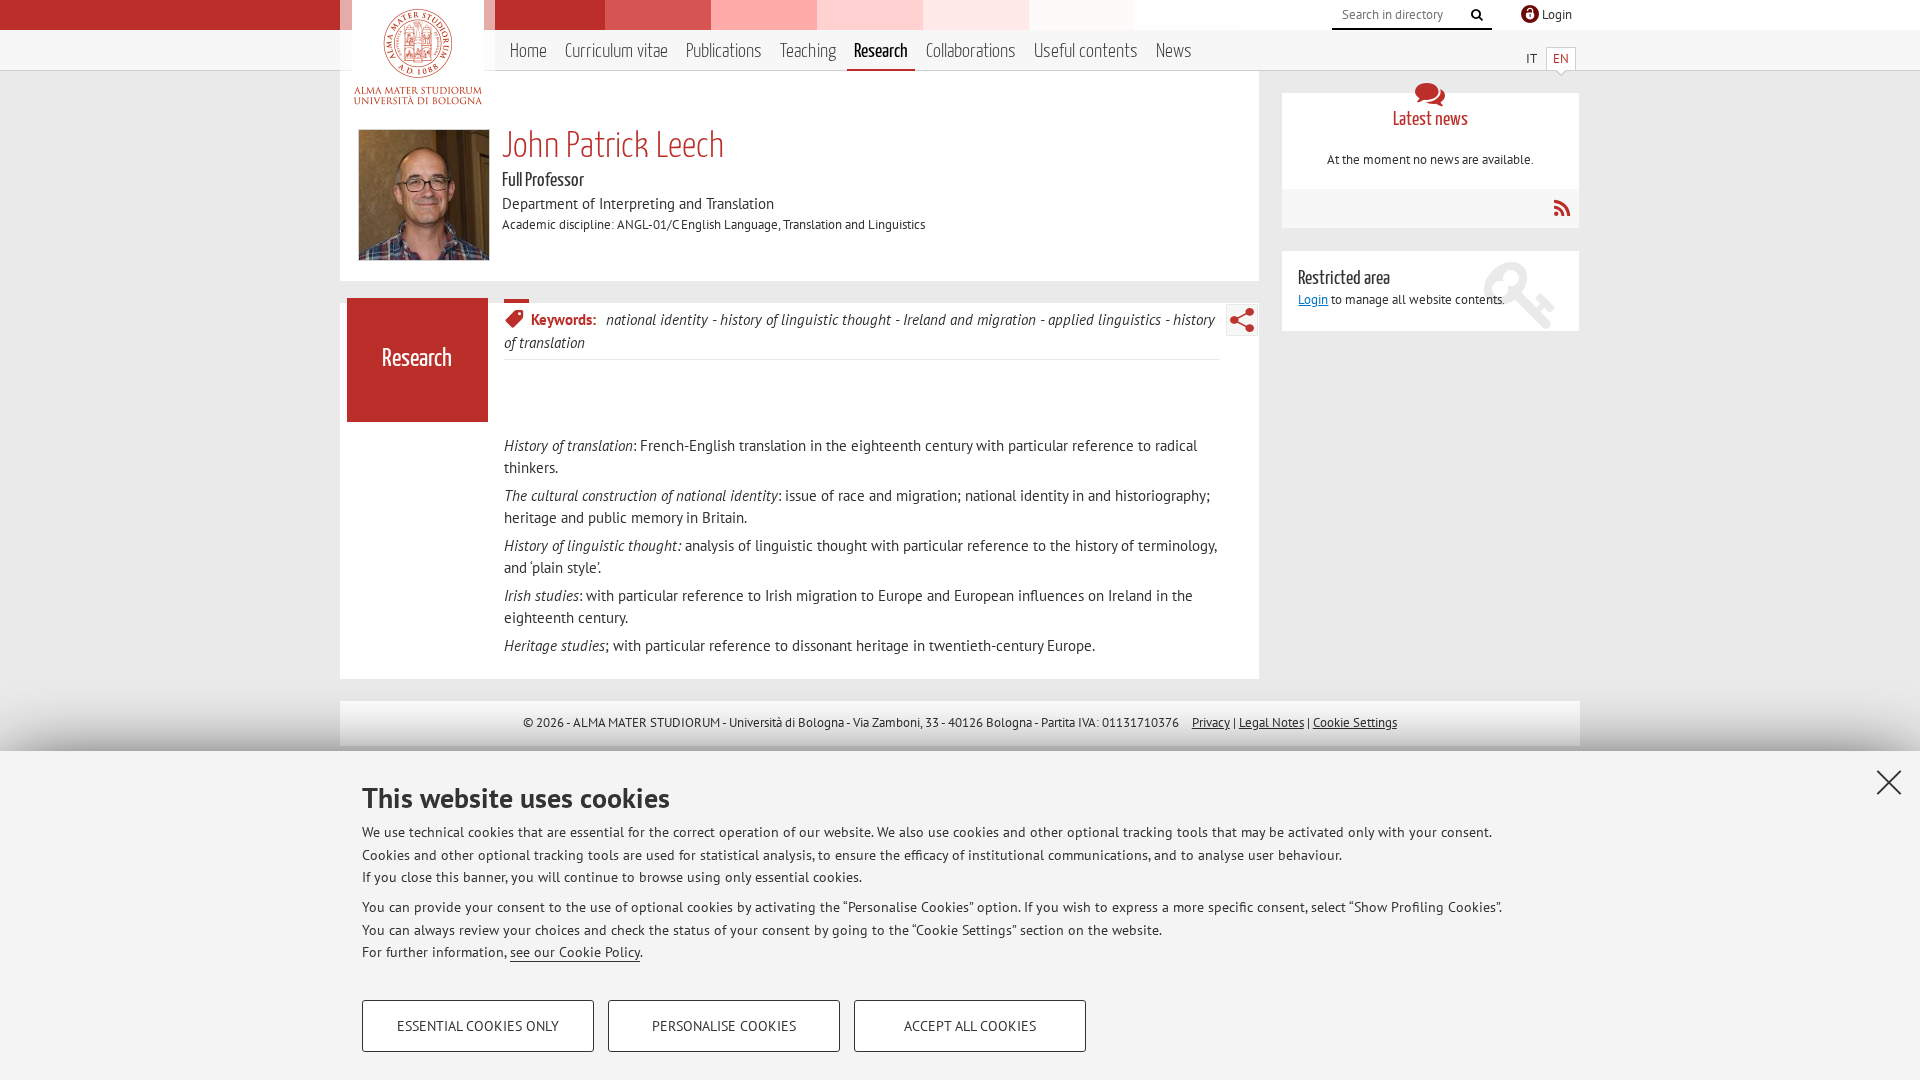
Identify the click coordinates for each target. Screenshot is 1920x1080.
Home (528, 51)
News (1174, 51)
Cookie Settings (1355, 722)
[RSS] (1561, 208)
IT (1531, 58)
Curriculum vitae (616, 51)
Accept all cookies (970, 1026)
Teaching (808, 51)
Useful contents (1086, 51)
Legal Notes (1271, 722)
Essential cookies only (478, 1026)
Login (1313, 299)
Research (881, 51)
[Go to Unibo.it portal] (417, 57)
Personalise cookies (724, 1026)
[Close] (1889, 782)
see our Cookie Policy (575, 952)
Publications (724, 51)
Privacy (1211, 722)
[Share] (1242, 320)
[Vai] (1477, 15)
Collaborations (971, 51)
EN (1561, 58)
